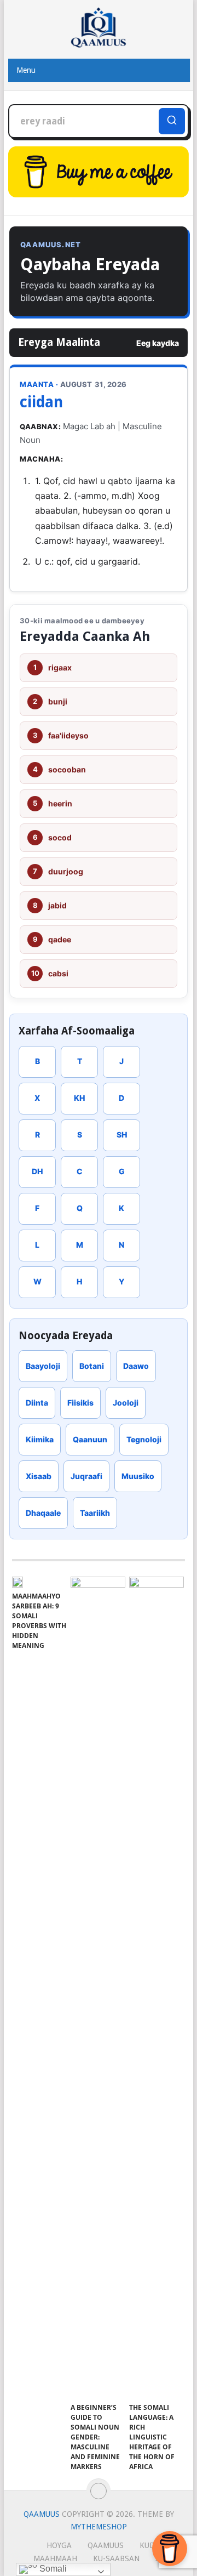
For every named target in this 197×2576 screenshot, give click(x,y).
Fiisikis (80, 1403)
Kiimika (40, 1439)
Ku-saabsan (116, 2558)
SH (122, 1135)
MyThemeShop (99, 2527)
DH (37, 1171)
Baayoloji (43, 1366)
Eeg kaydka (158, 343)
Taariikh (95, 1513)
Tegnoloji (144, 1439)
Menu (26, 70)
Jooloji (126, 1403)
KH (79, 1098)
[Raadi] (172, 121)
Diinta (37, 1403)
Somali (52, 2569)
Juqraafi (86, 1476)
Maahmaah (55, 2558)
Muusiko (138, 1476)
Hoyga (59, 2545)
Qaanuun (90, 1439)
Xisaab (39, 1476)
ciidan (41, 402)
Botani (92, 1366)
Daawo (136, 1366)
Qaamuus (42, 2514)
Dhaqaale (43, 1513)
